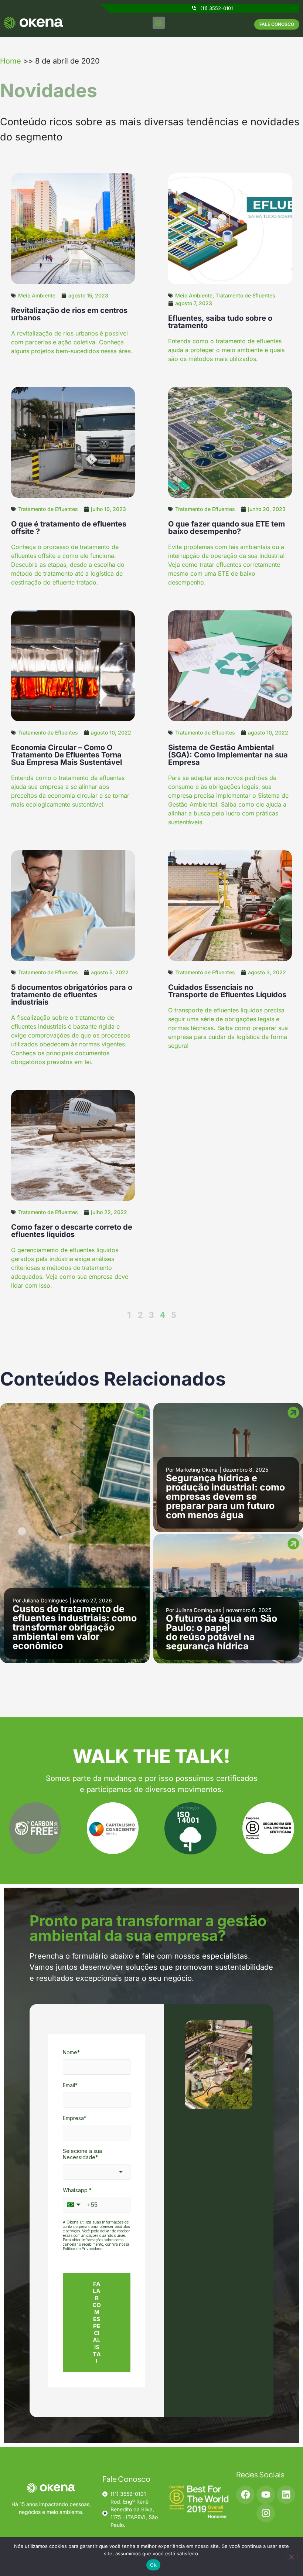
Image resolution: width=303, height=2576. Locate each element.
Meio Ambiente (37, 295)
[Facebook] (245, 2495)
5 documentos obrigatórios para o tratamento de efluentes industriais (72, 995)
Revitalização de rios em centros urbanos (69, 314)
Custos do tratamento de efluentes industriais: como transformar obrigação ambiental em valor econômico (75, 1627)
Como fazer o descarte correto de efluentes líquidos (72, 1231)
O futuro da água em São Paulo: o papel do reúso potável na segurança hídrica (222, 1632)
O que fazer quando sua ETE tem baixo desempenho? (227, 528)
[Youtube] (266, 2495)
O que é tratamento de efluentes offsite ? (69, 528)
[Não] (291, 2556)
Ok (153, 2565)
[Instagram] (266, 2513)
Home (11, 61)
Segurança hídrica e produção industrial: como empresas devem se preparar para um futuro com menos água (225, 1496)
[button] (159, 23)
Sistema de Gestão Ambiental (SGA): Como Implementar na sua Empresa (228, 755)
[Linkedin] (286, 2495)
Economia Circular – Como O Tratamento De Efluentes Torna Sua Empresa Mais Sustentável (67, 755)
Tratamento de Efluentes (245, 295)
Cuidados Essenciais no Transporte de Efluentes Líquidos (227, 991)
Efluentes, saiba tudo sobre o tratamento (220, 322)
